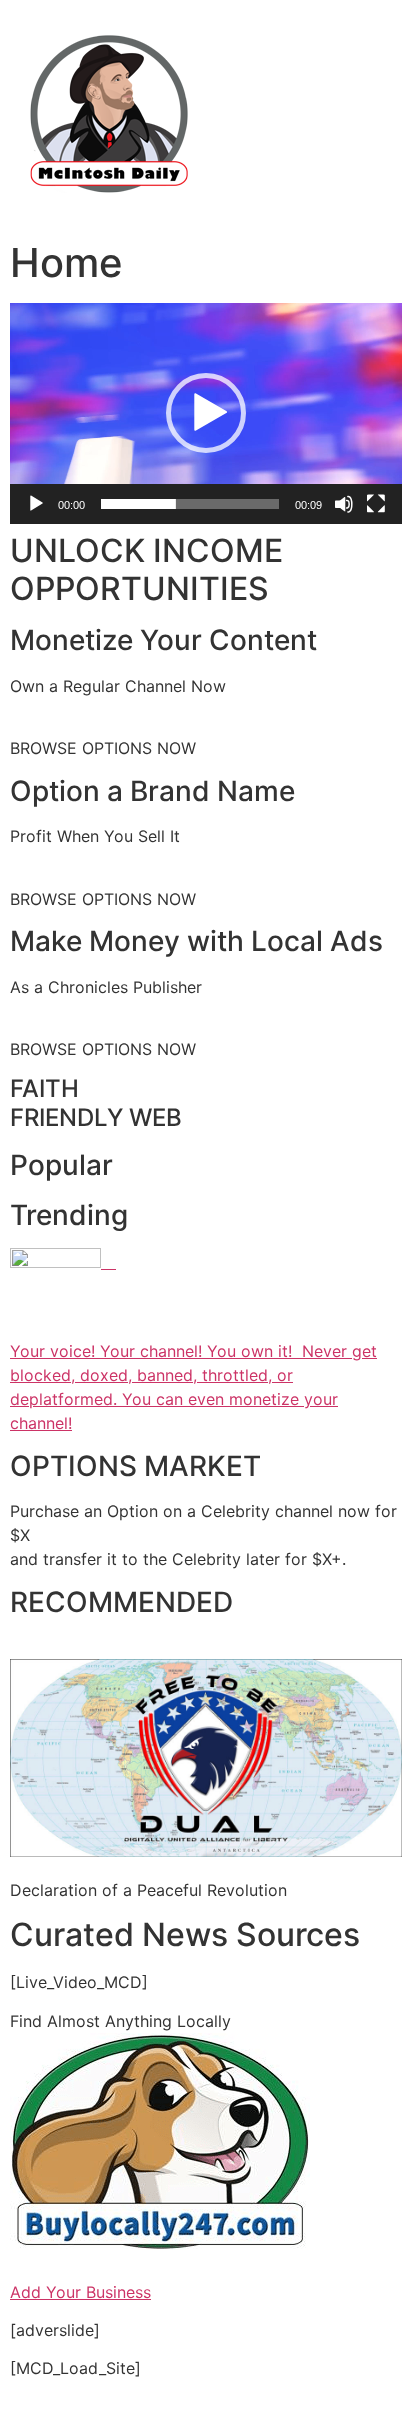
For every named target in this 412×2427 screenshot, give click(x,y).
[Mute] (344, 504)
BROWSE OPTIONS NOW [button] (103, 748)
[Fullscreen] (376, 504)
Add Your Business (80, 2292)
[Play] (36, 504)
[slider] (190, 504)
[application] (206, 413)
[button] (206, 413)
